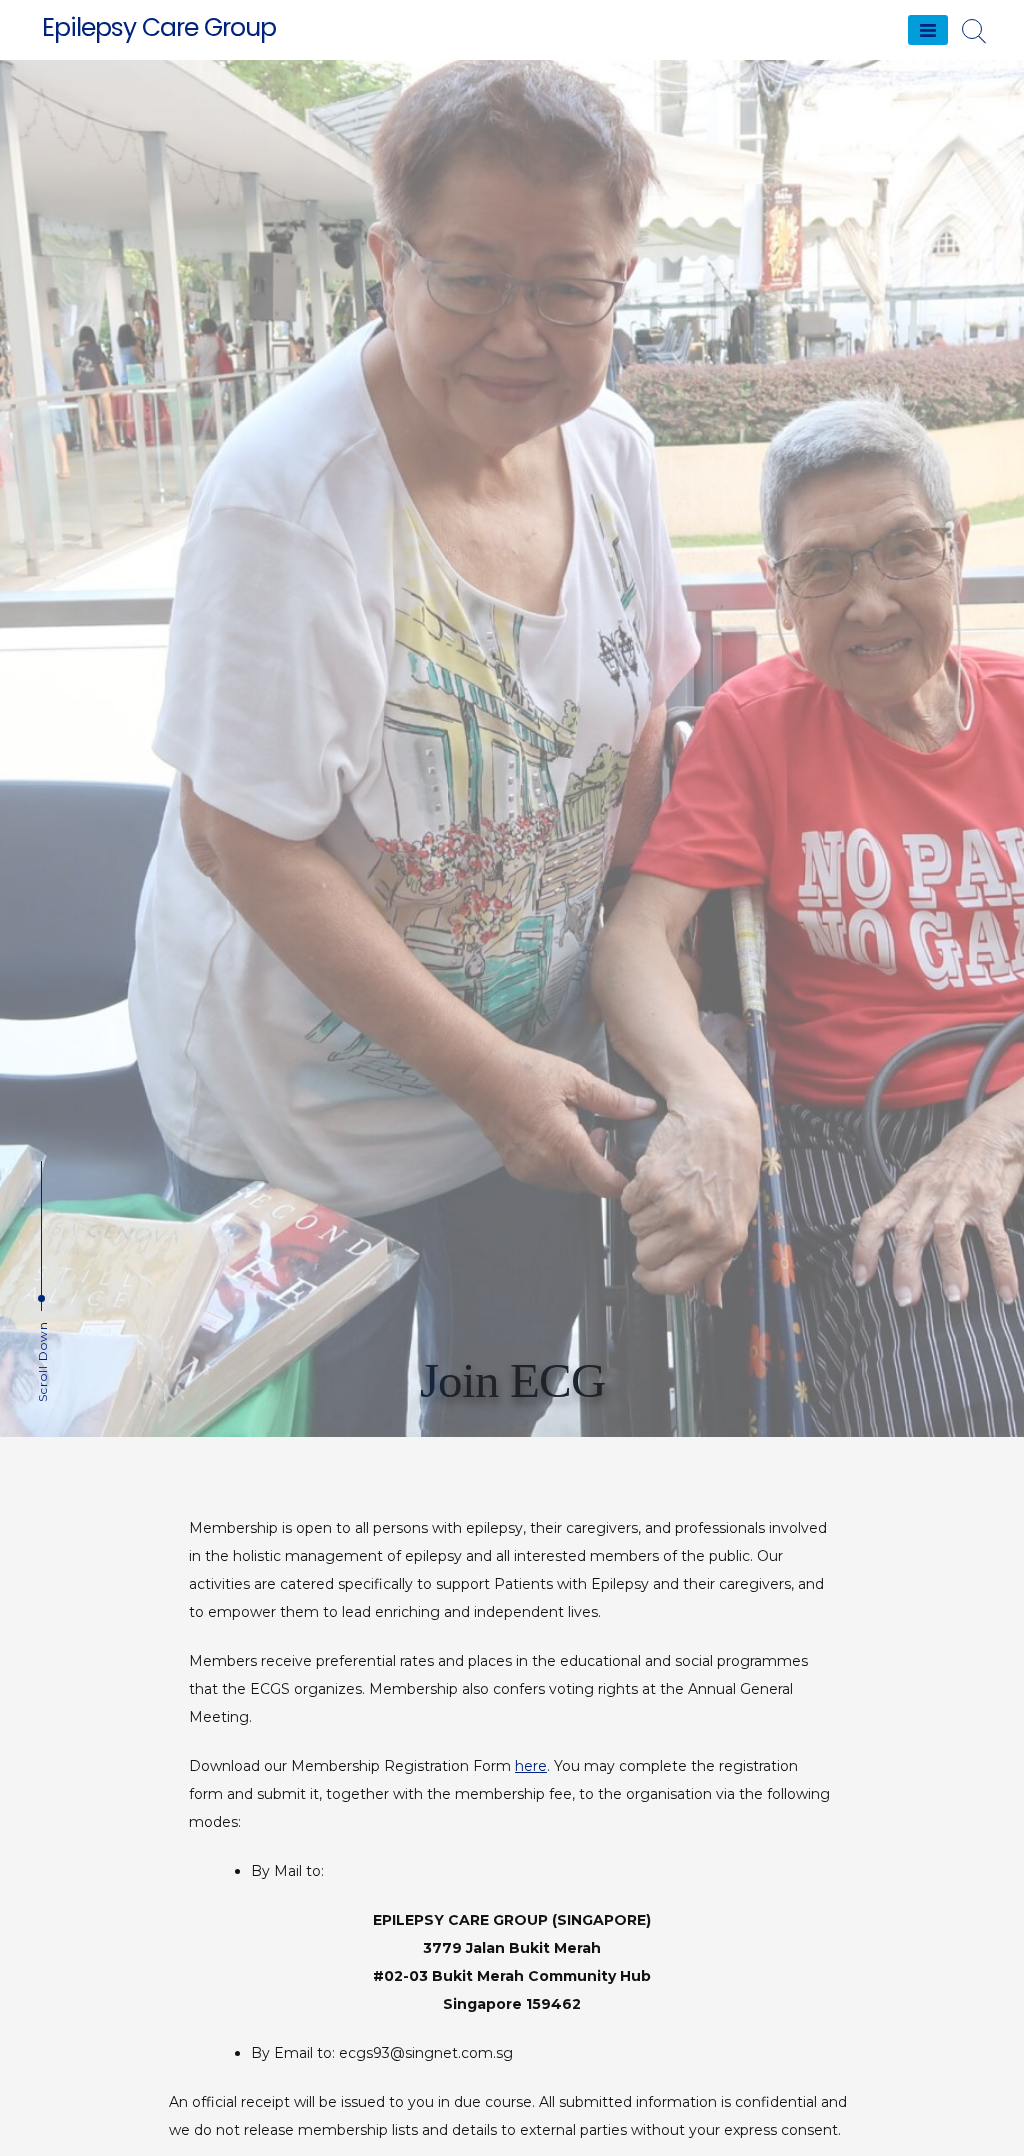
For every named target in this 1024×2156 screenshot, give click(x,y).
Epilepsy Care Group (159, 27)
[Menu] (928, 30)
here (531, 1766)
